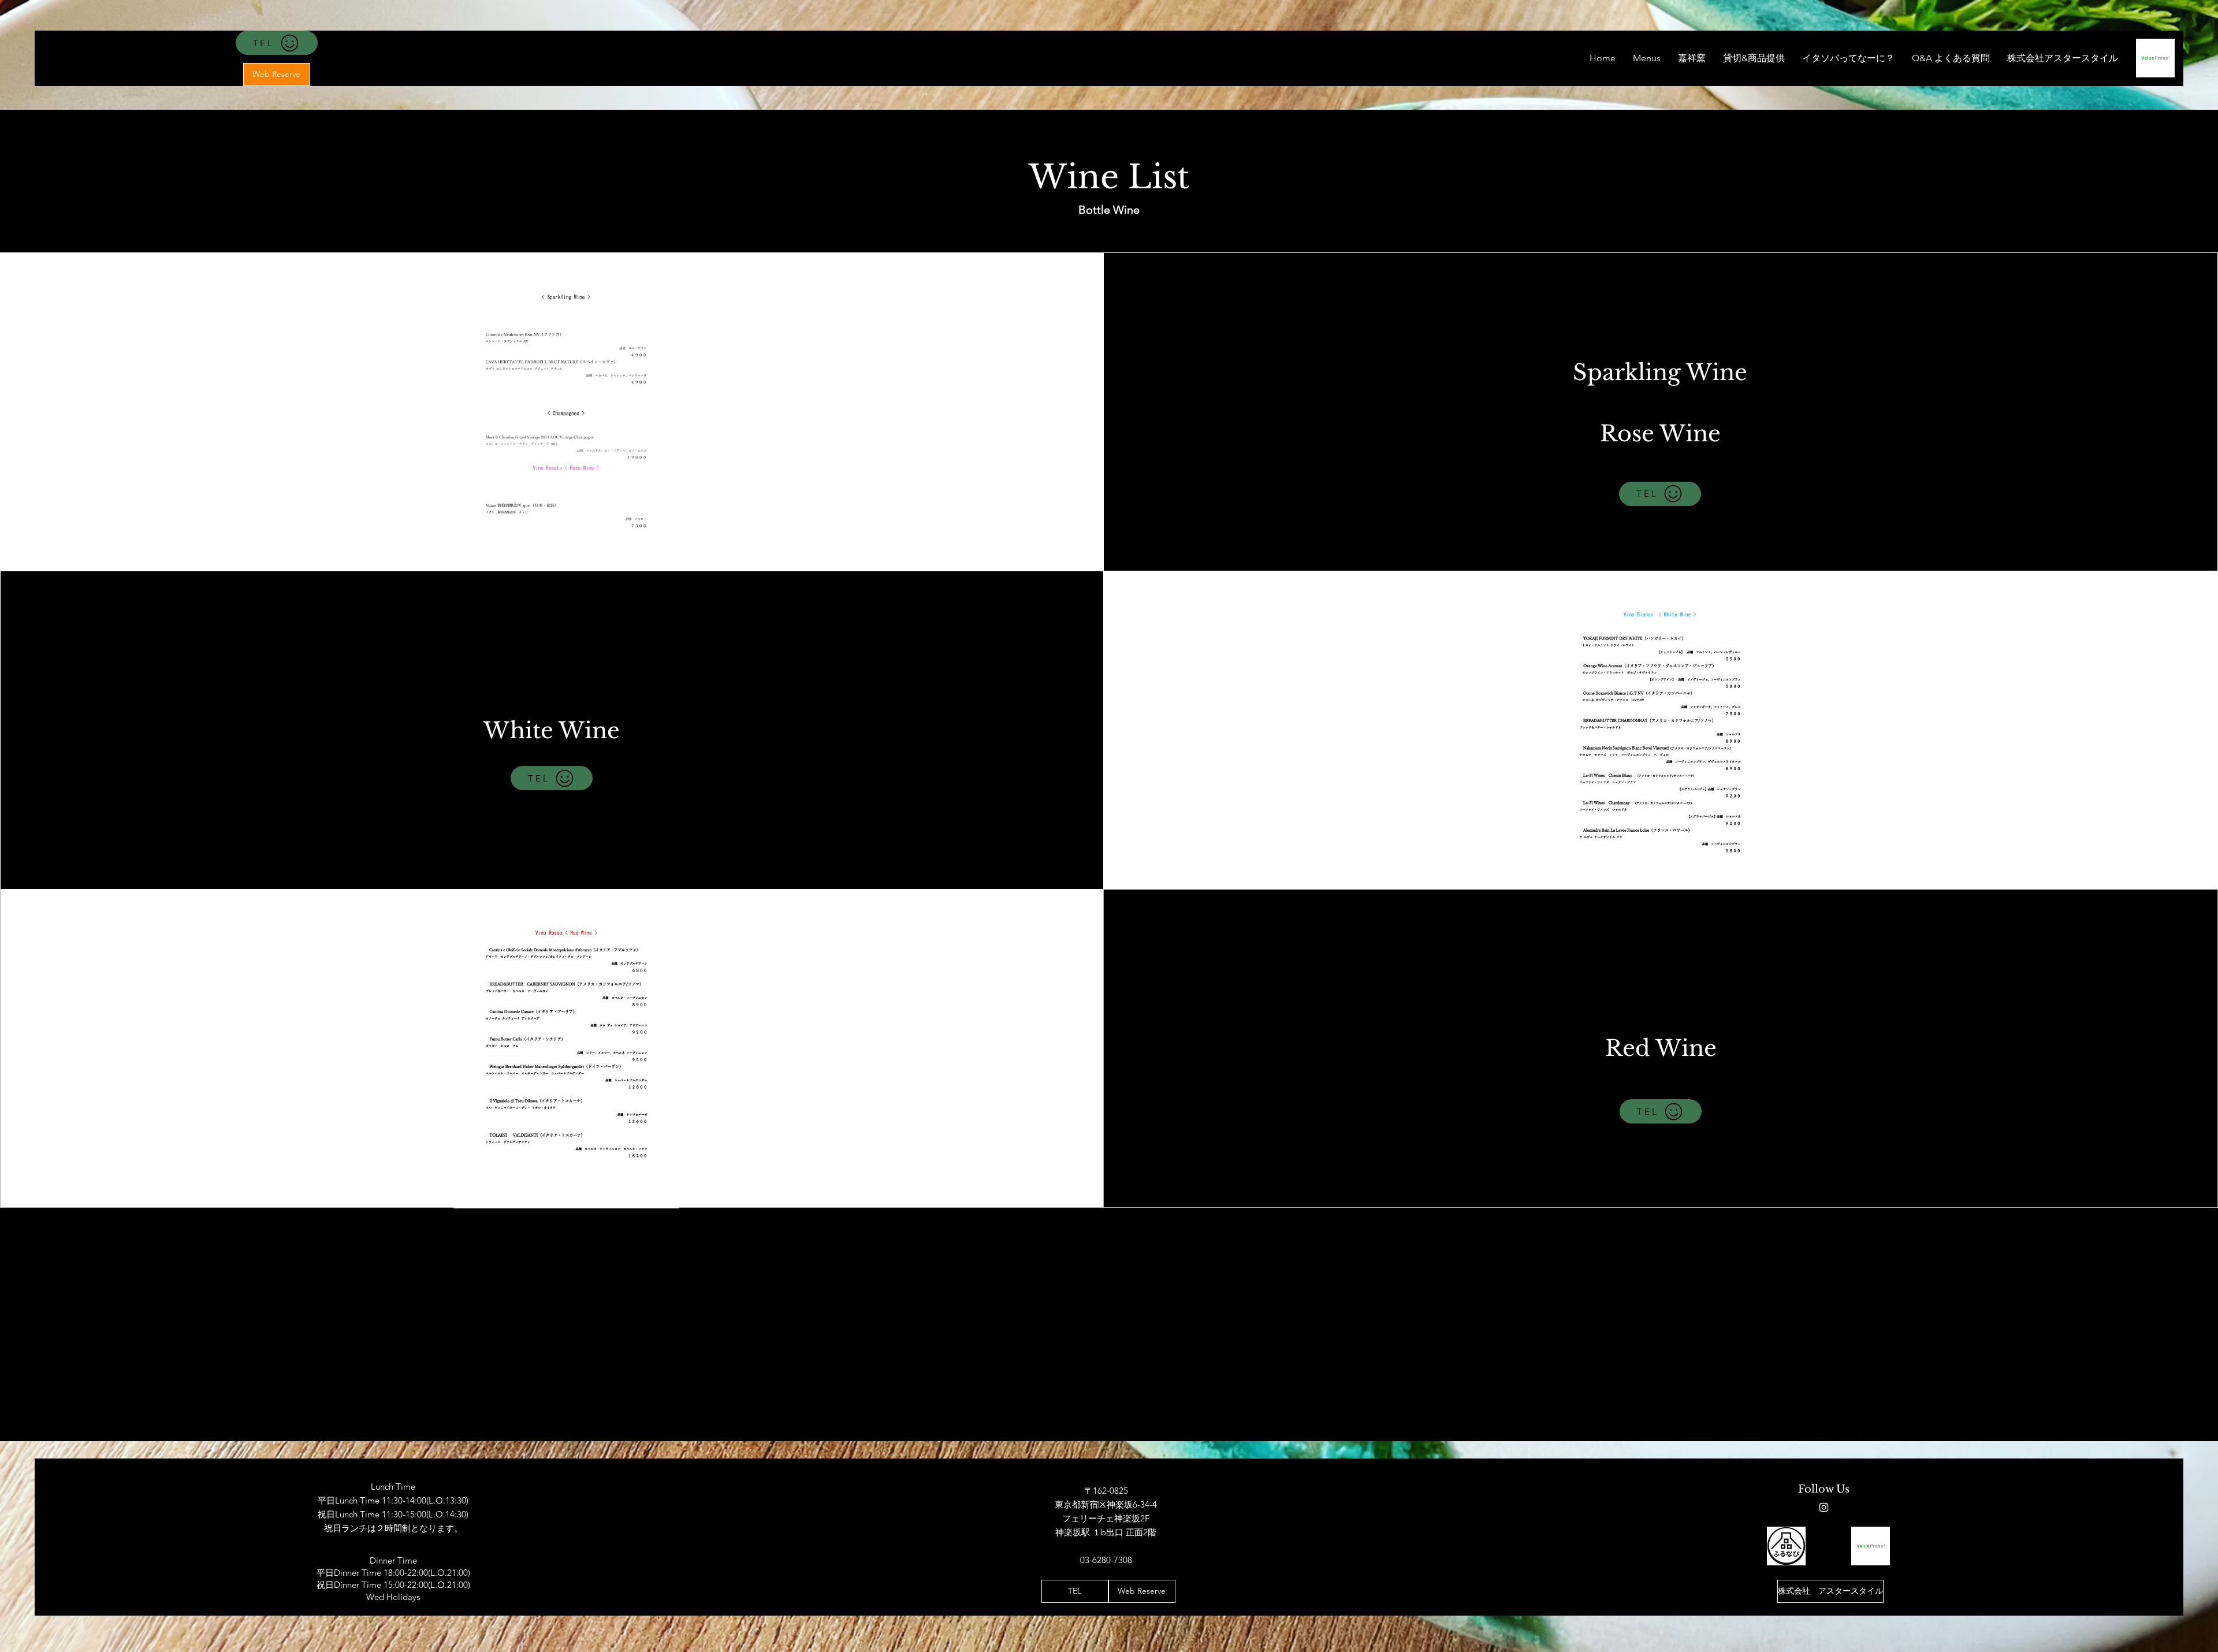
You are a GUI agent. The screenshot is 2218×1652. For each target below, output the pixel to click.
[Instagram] (1824, 1507)
